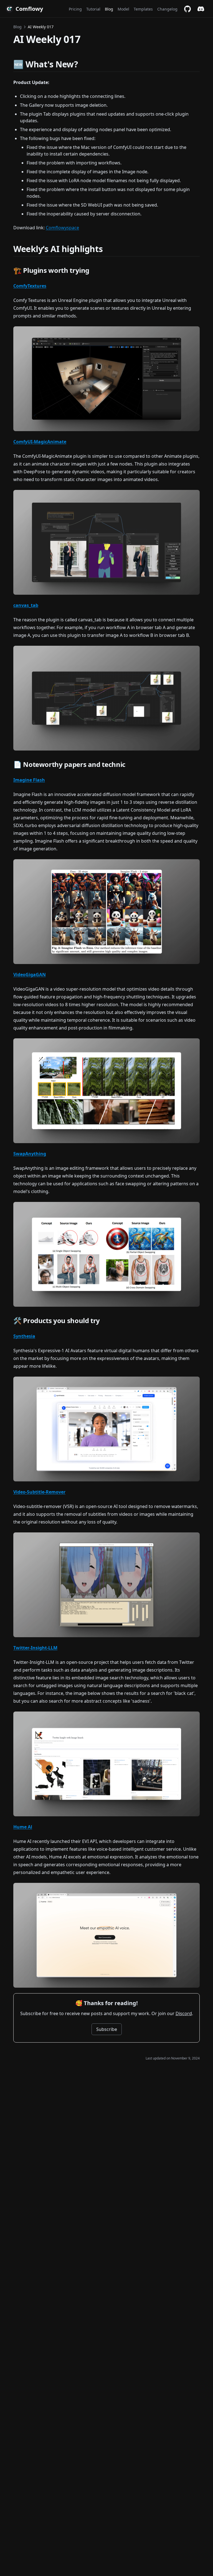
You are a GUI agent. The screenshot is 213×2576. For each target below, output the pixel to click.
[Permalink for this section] (83, 64)
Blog (17, 27)
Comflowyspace (62, 228)
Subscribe (107, 2029)
